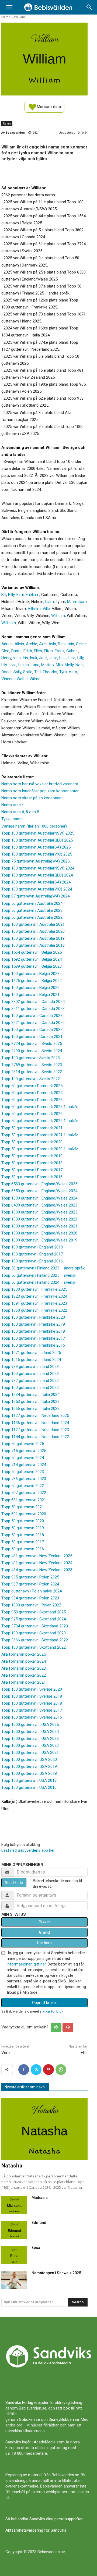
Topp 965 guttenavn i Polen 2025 (30, 1577)
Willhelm (9, 623)
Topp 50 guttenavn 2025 (23, 1444)
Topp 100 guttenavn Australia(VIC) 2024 (37, 889)
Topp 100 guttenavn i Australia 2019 (33, 938)
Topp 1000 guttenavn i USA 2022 (30, 1745)
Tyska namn (12, 819)
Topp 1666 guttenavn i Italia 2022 (30, 1408)
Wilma (35, 679)
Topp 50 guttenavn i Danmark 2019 (32, 1156)
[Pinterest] (48, 2070)
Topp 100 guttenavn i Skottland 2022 (34, 1647)
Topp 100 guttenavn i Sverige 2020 (32, 1689)
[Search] (89, 7)
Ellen (38, 651)
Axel (43, 644)
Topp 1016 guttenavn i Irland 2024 (31, 1360)
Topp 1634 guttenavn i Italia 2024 (30, 1395)
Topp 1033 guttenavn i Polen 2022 (31, 1605)
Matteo (48, 665)
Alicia (19, 644)
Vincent (8, 679)
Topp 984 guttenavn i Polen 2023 (30, 1598)
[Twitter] (36, 2070)
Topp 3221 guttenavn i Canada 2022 (33, 1023)
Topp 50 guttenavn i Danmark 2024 (32, 1093)
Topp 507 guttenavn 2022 (24, 1493)
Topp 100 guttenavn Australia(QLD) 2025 (37, 840)
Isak (34, 658)
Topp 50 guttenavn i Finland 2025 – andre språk (43, 1268)
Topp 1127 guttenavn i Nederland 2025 (35, 1415)
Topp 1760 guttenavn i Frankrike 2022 (34, 1310)
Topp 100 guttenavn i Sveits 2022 (31, 1079)
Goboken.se (29, 2419)
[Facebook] (24, 2070)
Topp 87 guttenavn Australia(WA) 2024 (35, 896)
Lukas (24, 665)
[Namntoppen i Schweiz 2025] (14, 2280)
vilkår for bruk (53, 2011)
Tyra (63, 672)
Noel (79, 665)
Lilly (80, 658)
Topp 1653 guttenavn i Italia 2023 (30, 1401)
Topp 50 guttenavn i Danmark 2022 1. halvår (40, 1121)
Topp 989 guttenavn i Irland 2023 (30, 1367)
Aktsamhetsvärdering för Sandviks (36, 2530)
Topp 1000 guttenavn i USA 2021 (30, 1752)
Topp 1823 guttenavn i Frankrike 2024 (34, 1296)
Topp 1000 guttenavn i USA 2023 (30, 1738)
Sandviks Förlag (19, 2403)
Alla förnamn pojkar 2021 (24, 1682)
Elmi (20, 595)
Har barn (44, 1943)
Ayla (52, 644)
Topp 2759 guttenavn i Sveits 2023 (32, 1065)
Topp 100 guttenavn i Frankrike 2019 (33, 1324)
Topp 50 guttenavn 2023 (23, 1472)
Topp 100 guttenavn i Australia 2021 (33, 924)
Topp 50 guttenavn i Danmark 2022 (32, 1114)
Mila (59, 665)
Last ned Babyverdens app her (28, 1850)
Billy (11, 595)
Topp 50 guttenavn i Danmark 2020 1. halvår (40, 1149)
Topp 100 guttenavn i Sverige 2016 (32, 1717)
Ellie (84, 2053)
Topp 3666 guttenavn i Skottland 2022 (35, 1640)
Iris (25, 658)
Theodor (50, 672)
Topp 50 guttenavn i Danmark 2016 (32, 1177)
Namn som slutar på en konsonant (32, 798)
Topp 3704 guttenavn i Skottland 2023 (35, 1626)
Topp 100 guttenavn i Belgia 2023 (30, 974)
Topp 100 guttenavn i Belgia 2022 (30, 988)
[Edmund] (14, 2230)
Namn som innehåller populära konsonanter (40, 791)
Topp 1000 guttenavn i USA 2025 (30, 1725)
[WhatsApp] (61, 2070)
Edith (28, 651)
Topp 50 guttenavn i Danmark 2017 (32, 1170)
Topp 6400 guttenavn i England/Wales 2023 (39, 1205)
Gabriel (72, 651)
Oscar (6, 672)
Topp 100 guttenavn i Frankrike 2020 (33, 1317)
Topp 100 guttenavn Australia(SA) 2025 (36, 847)
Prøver (44, 1922)
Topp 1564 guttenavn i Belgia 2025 (32, 952)
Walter (22, 679)
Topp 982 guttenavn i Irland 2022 (30, 1381)
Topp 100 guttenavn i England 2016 (32, 1261)
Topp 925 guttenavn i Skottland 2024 (34, 1619)
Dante (16, 651)
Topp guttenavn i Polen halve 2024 (32, 1591)
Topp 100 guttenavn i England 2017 (32, 1254)
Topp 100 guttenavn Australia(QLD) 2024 (37, 875)
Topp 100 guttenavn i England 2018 (32, 1247)
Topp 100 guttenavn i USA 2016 (29, 1787)
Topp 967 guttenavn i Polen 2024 (30, 1584)
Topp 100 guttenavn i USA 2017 (29, 1780)
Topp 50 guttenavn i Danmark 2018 (32, 1163)
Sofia (28, 672)
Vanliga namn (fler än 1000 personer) (34, 826)
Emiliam (32, 595)
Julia (53, 658)
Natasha (12, 2166)
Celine (81, 644)
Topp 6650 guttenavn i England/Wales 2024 (39, 1191)
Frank (60, 651)
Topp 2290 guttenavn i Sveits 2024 (32, 1051)
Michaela (40, 2198)
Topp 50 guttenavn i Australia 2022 (32, 917)
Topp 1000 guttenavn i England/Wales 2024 (39, 1198)
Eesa (36, 2248)
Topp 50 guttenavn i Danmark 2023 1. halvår (40, 1107)
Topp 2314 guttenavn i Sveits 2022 (32, 1072)
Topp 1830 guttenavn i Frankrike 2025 (34, 1289)
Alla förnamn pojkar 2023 (24, 1668)
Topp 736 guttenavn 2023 (24, 1479)
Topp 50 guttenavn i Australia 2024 (32, 903)
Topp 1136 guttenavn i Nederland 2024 (35, 1423)
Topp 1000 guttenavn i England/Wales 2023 (39, 1212)
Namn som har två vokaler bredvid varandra (40, 784)
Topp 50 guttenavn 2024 (23, 1458)
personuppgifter (68, 2519)
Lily (4, 665)
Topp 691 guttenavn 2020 (24, 1514)
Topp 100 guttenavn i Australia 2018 (33, 945)
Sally (17, 672)
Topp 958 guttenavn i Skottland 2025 (34, 1612)
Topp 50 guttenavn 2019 (23, 1528)
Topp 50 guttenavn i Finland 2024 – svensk (39, 1282)
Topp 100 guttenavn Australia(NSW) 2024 (38, 868)
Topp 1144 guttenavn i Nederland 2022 (35, 1437)
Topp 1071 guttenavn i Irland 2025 (31, 1353)
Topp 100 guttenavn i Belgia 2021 (30, 995)
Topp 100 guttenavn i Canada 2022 (32, 1030)
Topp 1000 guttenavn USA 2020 (29, 1759)
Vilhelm (34, 609)
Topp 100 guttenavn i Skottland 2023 (34, 1633)
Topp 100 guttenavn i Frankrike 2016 (33, 1345)
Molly (69, 665)
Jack (43, 658)
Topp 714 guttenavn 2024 (24, 1465)
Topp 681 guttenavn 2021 (24, 1500)
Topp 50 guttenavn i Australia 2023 (32, 910)
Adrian (7, 644)
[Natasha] (44, 2129)
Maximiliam (77, 602)
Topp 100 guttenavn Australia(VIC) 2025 (37, 854)
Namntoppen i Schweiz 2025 (56, 2273)
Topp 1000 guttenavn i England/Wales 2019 (39, 1240)
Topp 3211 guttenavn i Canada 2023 (33, 1009)
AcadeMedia (45, 2442)
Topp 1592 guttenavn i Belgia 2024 (32, 959)
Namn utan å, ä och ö (20, 812)
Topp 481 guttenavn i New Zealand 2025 (37, 1556)
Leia (63, 658)
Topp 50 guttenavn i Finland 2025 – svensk (39, 1275)
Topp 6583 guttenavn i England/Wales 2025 (39, 1184)
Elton (48, 651)
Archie (32, 644)
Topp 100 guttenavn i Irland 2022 (30, 1388)
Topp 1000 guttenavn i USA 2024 (30, 1731)
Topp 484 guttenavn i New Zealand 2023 (37, 1570)
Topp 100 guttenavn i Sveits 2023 (31, 1058)
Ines (17, 658)
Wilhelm (58, 616)
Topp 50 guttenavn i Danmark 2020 (32, 1142)
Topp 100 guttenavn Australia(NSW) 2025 (38, 833)
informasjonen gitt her (26, 1964)
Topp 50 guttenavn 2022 (23, 1486)
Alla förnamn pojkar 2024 (24, 1661)
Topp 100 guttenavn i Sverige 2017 (32, 1710)
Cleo (5, 651)
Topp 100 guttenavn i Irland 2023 (30, 1374)
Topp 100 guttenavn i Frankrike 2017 (33, 1338)
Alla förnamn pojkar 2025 (24, 1654)
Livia (13, 665)
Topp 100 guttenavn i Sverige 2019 (32, 1696)
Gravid (44, 1932)
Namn (6, 17)
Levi (72, 658)
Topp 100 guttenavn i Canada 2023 (32, 1016)
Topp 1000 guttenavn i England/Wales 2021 (39, 1226)
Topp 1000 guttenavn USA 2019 (29, 1766)
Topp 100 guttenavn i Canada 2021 (32, 1037)
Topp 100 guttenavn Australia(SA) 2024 (36, 882)
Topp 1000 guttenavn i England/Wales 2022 (39, 1219)
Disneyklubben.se (64, 2419)
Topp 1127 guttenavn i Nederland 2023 (35, 1430)
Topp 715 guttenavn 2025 (24, 1451)
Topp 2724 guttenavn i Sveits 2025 (32, 1044)
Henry (6, 658)
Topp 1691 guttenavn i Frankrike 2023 (34, 1303)
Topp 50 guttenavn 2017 (23, 1542)
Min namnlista (48, 106)
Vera (73, 672)
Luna (35, 665)
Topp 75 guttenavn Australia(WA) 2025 (35, 861)
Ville (46, 609)
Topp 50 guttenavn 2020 (23, 1521)
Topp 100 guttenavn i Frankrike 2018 (33, 1331)
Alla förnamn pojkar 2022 (24, 1675)
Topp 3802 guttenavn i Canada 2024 (33, 1002)
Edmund (39, 2223)
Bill (4, 595)
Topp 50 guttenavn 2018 (23, 1535)
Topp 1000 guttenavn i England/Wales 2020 (39, 1233)
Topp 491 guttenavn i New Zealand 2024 (37, 1563)
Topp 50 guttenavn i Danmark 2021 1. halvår (40, 1135)
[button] (9, 7)
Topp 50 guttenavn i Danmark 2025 (32, 1086)
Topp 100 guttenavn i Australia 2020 (33, 931)
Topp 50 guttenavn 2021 (23, 1507)
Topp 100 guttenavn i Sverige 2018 (32, 1703)
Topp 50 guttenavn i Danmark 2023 (32, 1100)
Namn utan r (12, 805)
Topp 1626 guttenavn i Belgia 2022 (32, 981)
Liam (50, 602)
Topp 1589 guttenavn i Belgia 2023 (32, 966)
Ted (37, 672)
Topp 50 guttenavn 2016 (23, 1549)
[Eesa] (14, 2255)
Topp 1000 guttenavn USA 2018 (29, 1773)
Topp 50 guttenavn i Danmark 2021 (32, 1128)
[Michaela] (14, 2205)
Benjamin (66, 644)
